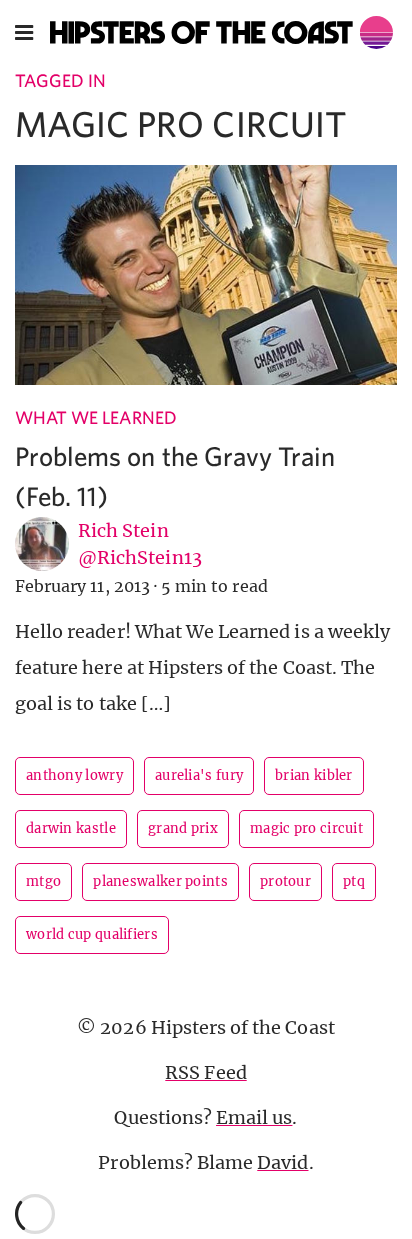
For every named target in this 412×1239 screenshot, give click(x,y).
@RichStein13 (140, 557)
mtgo (43, 881)
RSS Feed (205, 1072)
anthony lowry (74, 775)
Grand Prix (183, 828)
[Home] (222, 32)
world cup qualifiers (92, 934)
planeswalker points (160, 881)
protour (285, 881)
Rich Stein (123, 530)
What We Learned (96, 417)
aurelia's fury (199, 775)
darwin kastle (71, 828)
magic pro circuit (306, 828)
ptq (354, 881)
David (282, 1162)
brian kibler (314, 775)
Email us (254, 1117)
